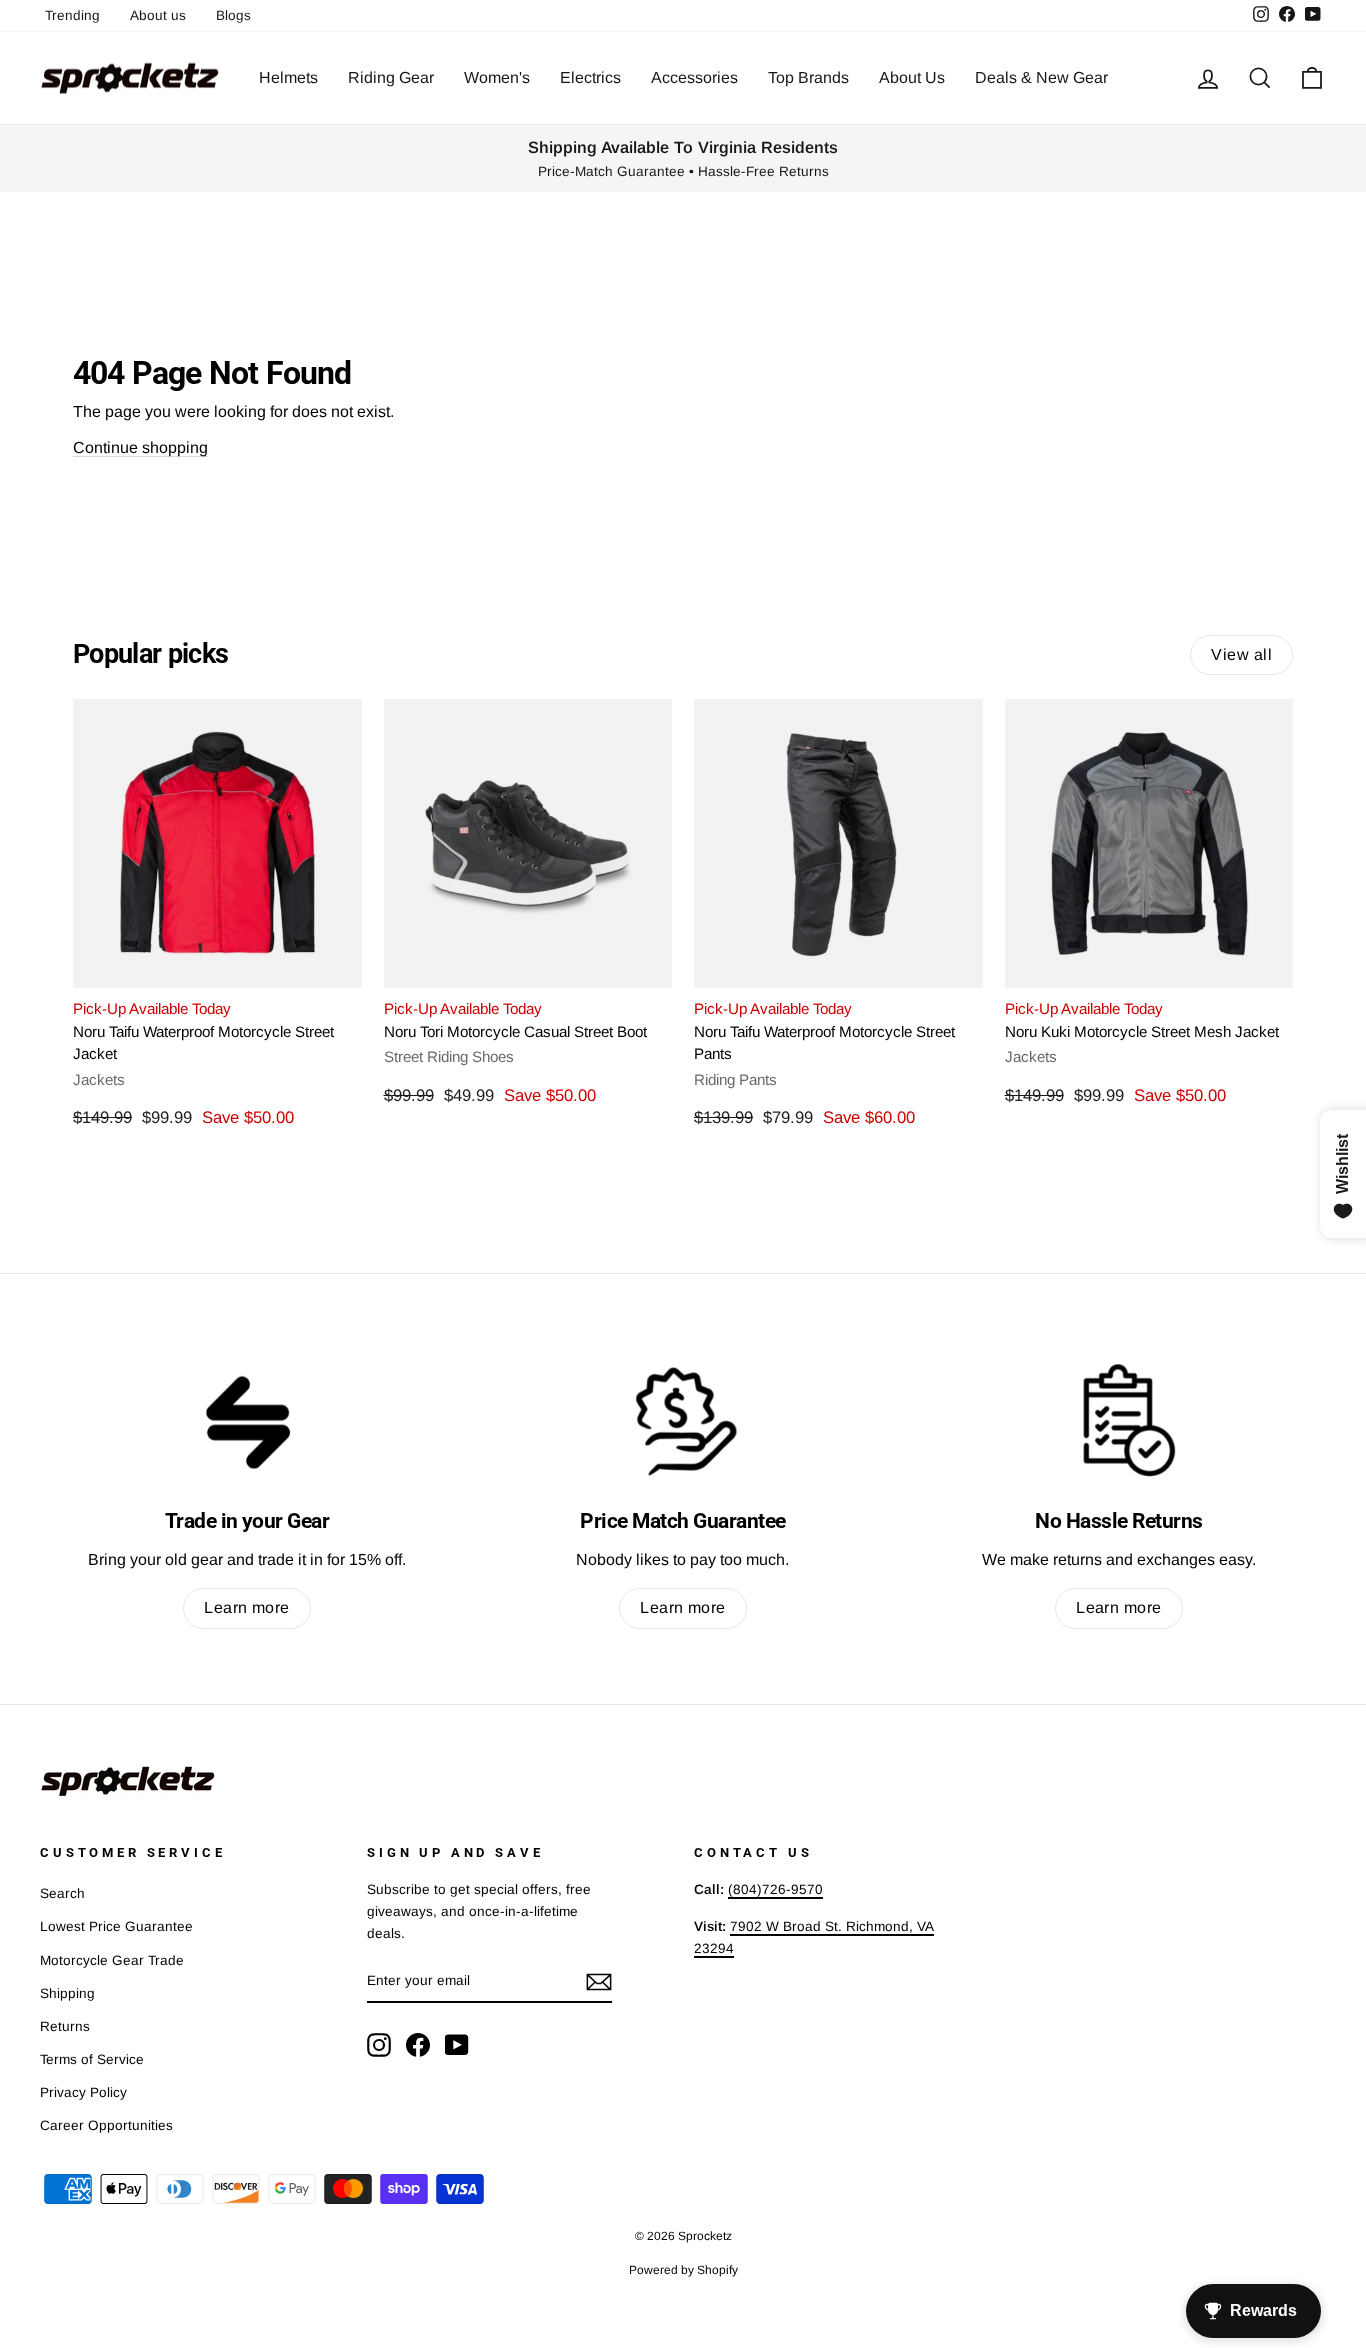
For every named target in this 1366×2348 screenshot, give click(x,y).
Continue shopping (140, 447)
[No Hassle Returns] (1119, 1420)
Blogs (233, 15)
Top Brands (808, 77)
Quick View (217, 963)
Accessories (694, 77)
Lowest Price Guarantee (116, 1926)
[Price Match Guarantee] (683, 1420)
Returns (65, 2026)
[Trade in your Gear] (247, 1420)
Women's (497, 77)
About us (158, 15)
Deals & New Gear (1041, 77)
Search (62, 1893)
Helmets (288, 77)
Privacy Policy (83, 2092)
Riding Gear (391, 77)
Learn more (247, 1607)
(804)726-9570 (775, 1889)
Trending (72, 15)
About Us (912, 77)
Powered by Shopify (683, 2270)
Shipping (67, 1993)
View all (1241, 654)
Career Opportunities (106, 2125)
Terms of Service (92, 2059)
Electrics (590, 77)
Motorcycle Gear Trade (112, 1960)
